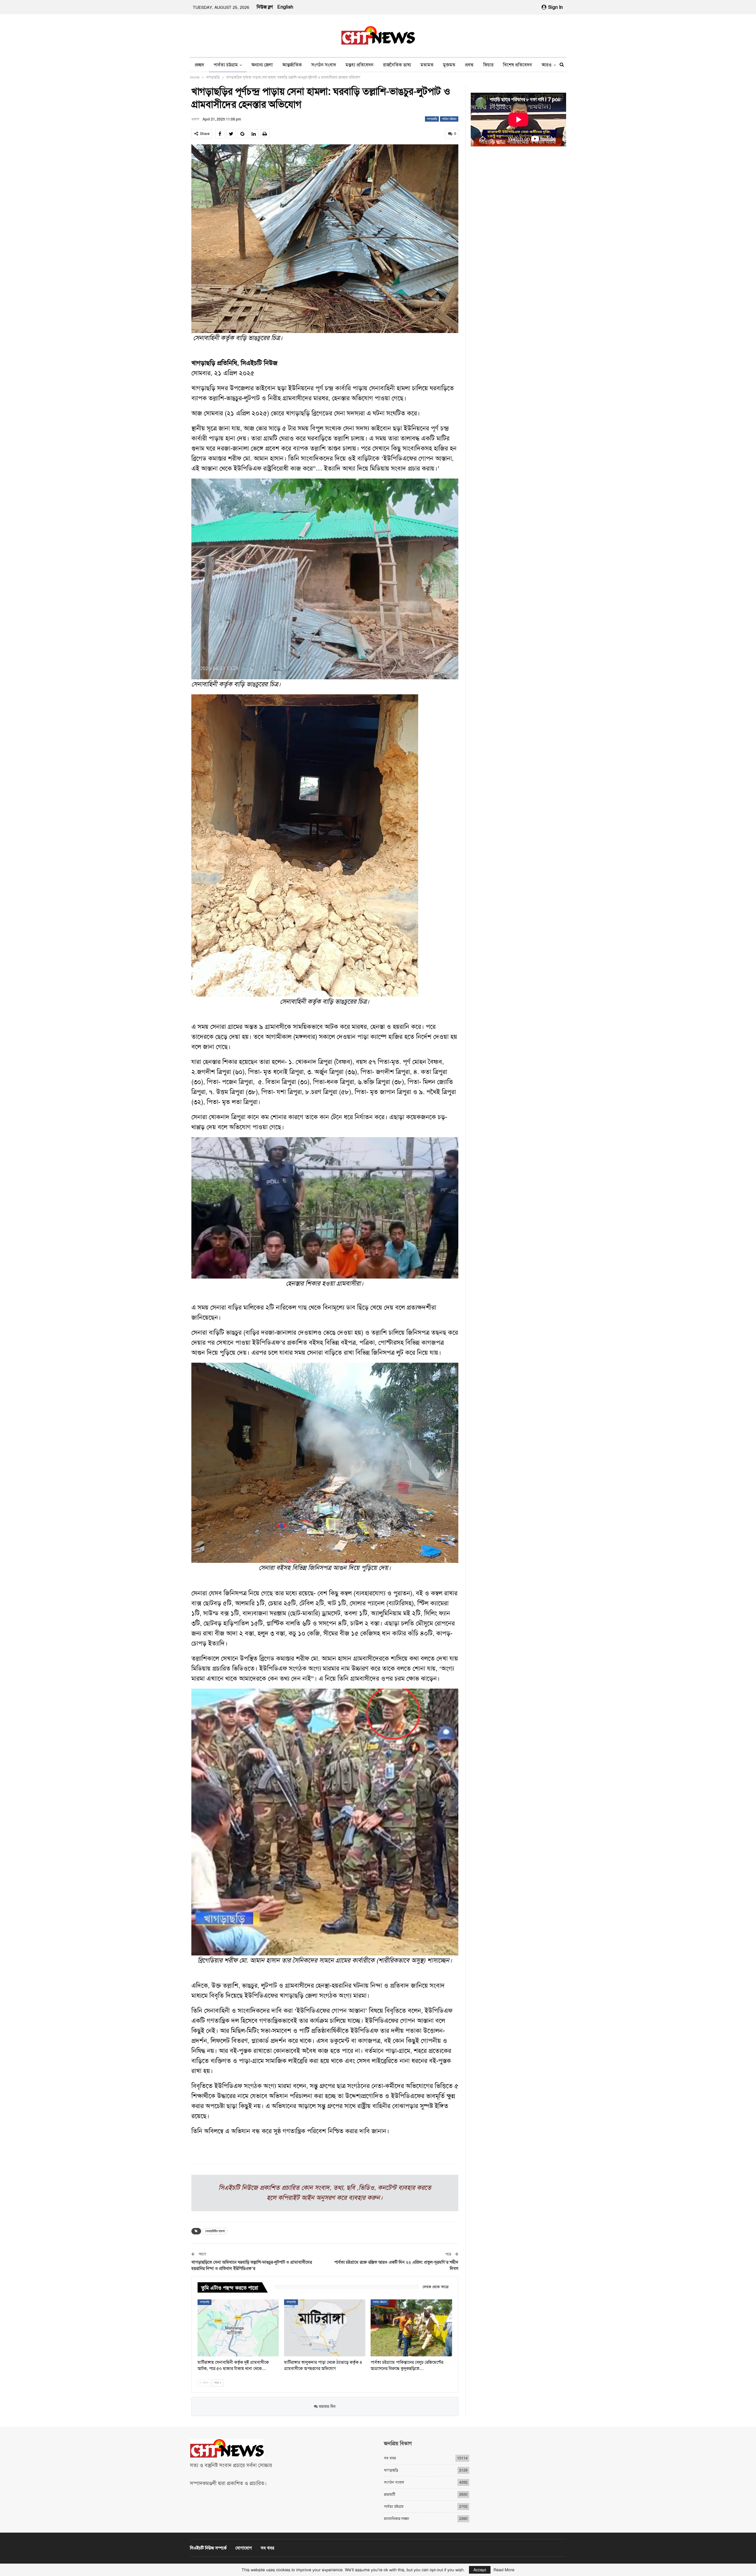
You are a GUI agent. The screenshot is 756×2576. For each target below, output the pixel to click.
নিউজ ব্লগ (265, 7)
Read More (504, 2570)
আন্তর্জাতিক (292, 65)
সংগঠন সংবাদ (324, 65)
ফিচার (488, 65)
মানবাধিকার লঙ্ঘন (396, 2519)
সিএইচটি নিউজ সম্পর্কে (208, 2548)
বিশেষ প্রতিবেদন (518, 65)
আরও (547, 65)
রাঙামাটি (390, 2494)
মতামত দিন (327, 2406)
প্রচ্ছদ (199, 65)
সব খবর (390, 2458)
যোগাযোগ (244, 2548)
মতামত (427, 65)
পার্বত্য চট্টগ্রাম (226, 65)
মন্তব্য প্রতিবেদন (360, 65)
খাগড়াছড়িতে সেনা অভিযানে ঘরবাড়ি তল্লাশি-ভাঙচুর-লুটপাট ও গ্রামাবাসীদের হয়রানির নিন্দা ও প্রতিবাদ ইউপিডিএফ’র (252, 2265)
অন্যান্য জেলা (262, 65)
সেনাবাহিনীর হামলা (215, 2231)
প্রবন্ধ (469, 65)
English (285, 7)
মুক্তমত (449, 65)
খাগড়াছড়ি (432, 119)
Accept (480, 2570)
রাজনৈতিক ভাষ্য (397, 65)
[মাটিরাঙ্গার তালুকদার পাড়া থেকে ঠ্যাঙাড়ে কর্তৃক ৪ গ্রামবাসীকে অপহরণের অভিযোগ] (325, 2328)
